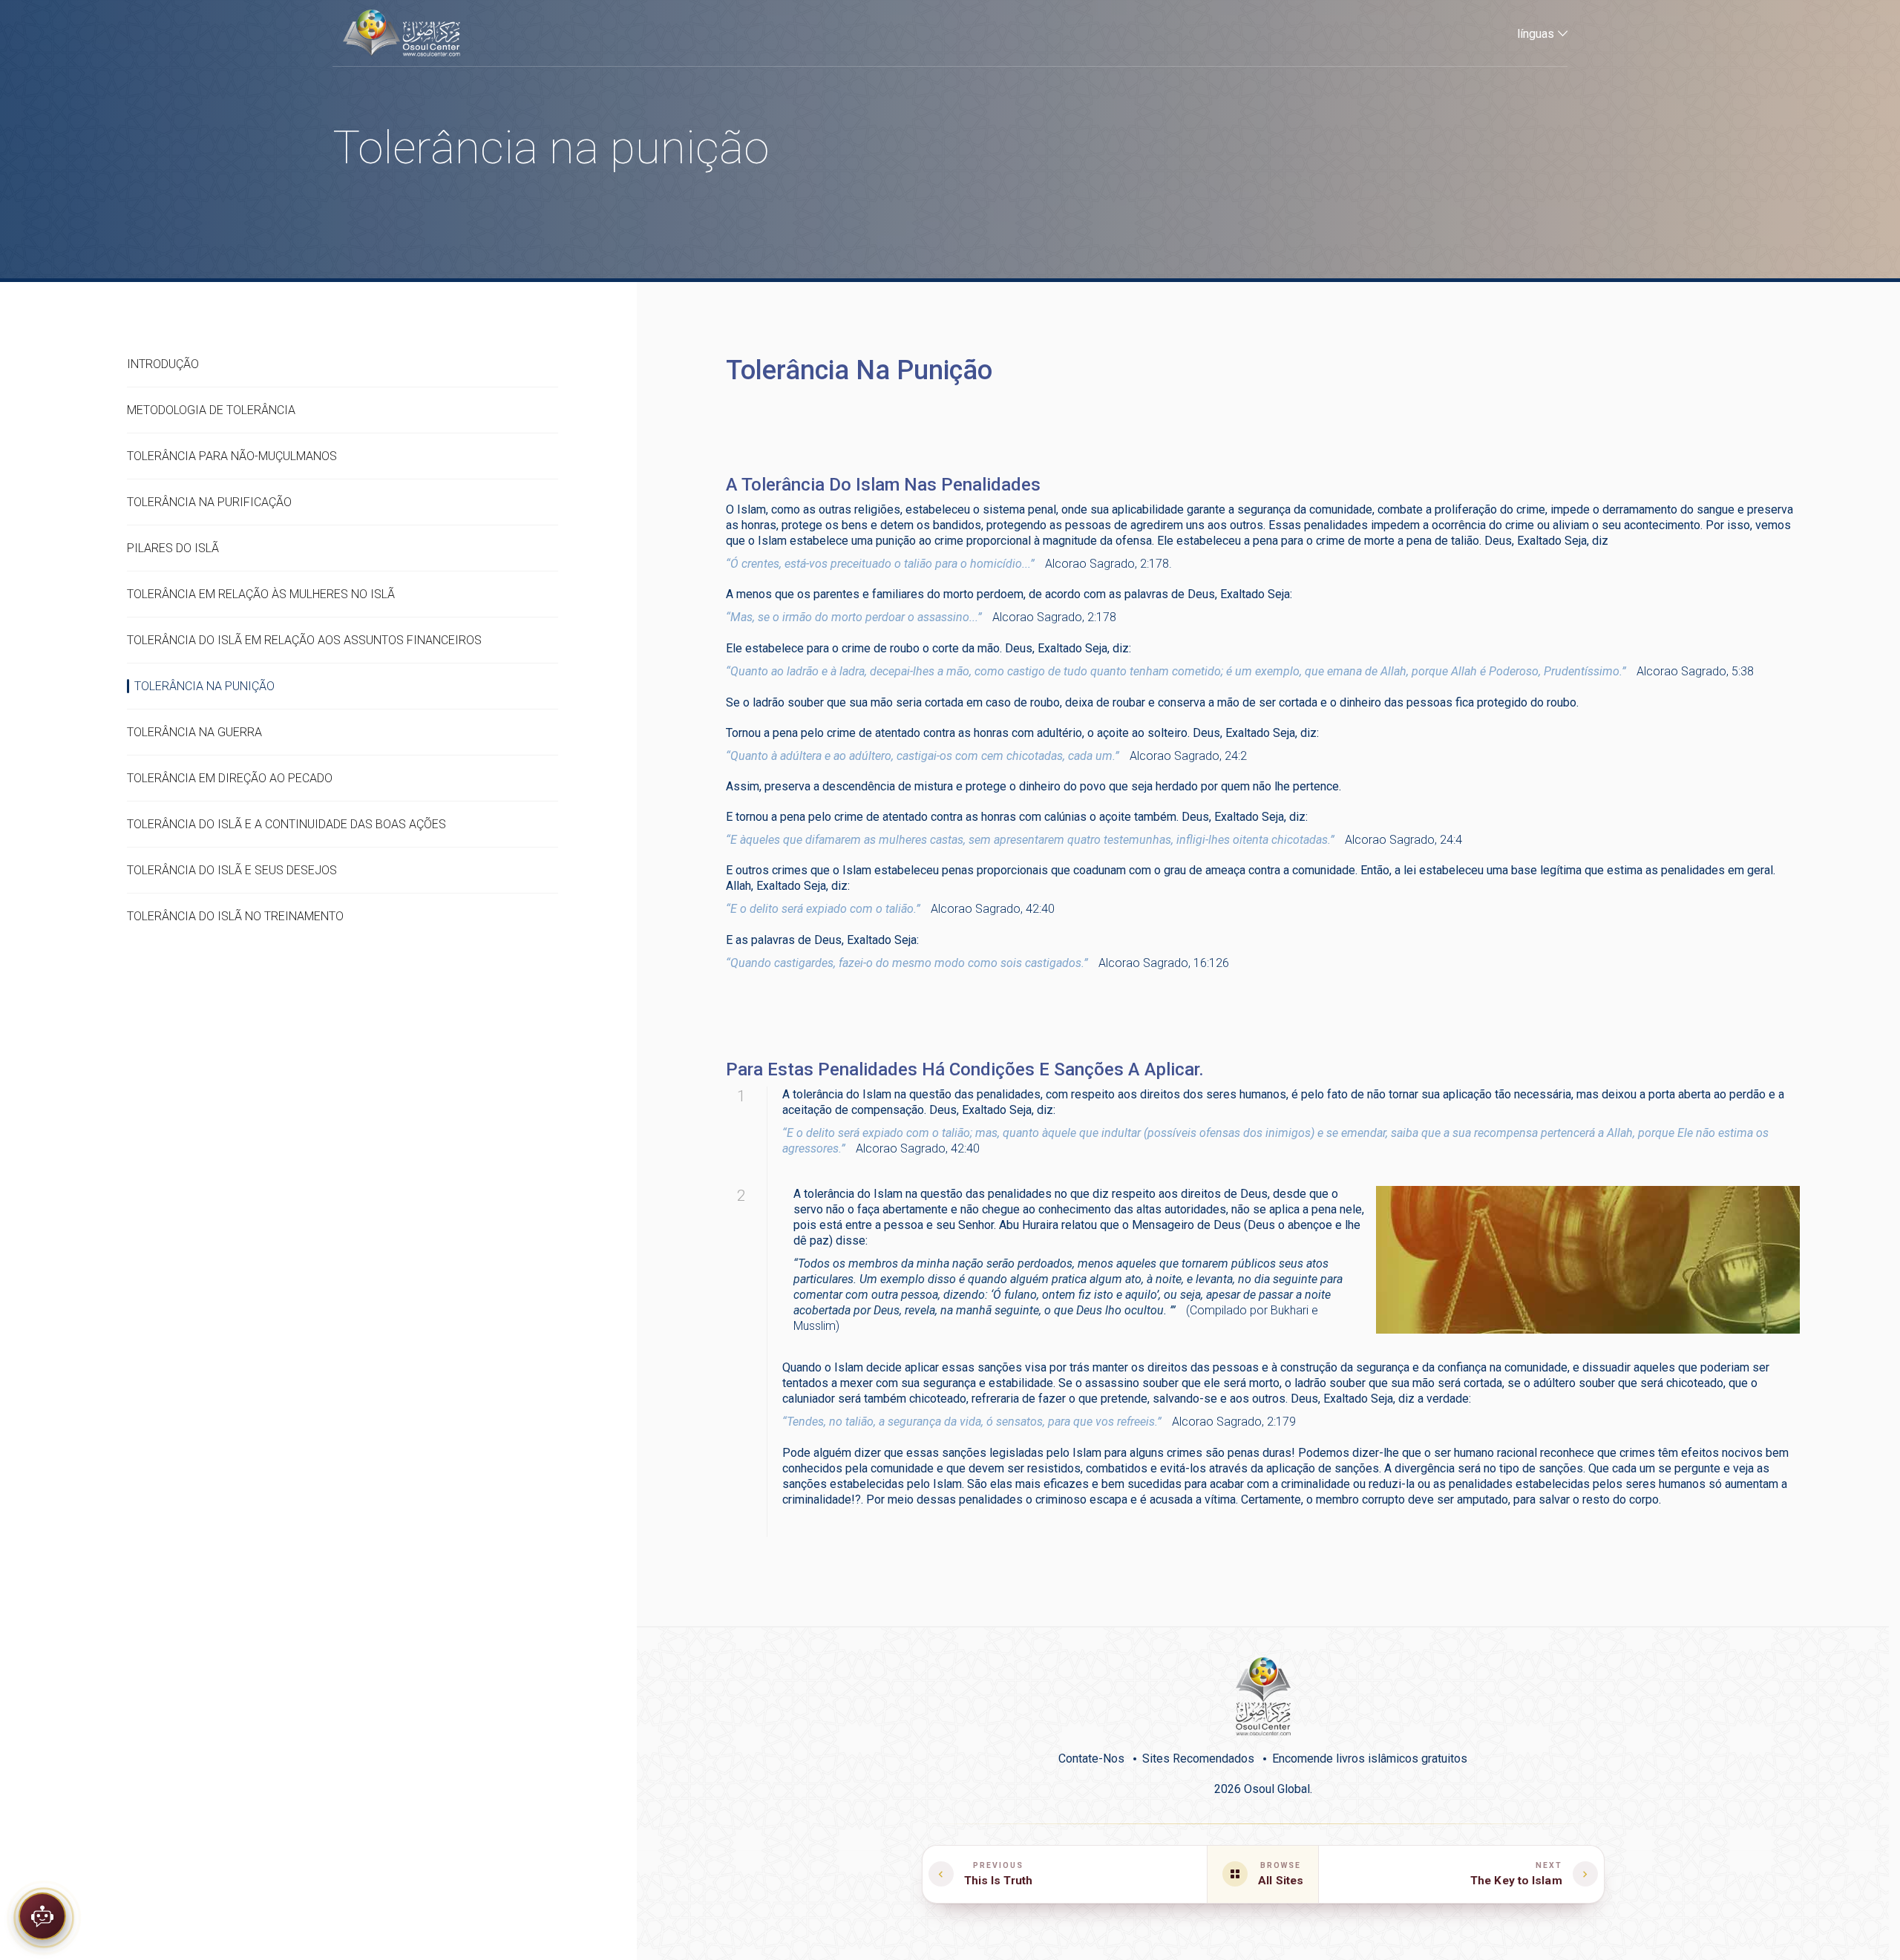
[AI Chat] (42, 1911)
